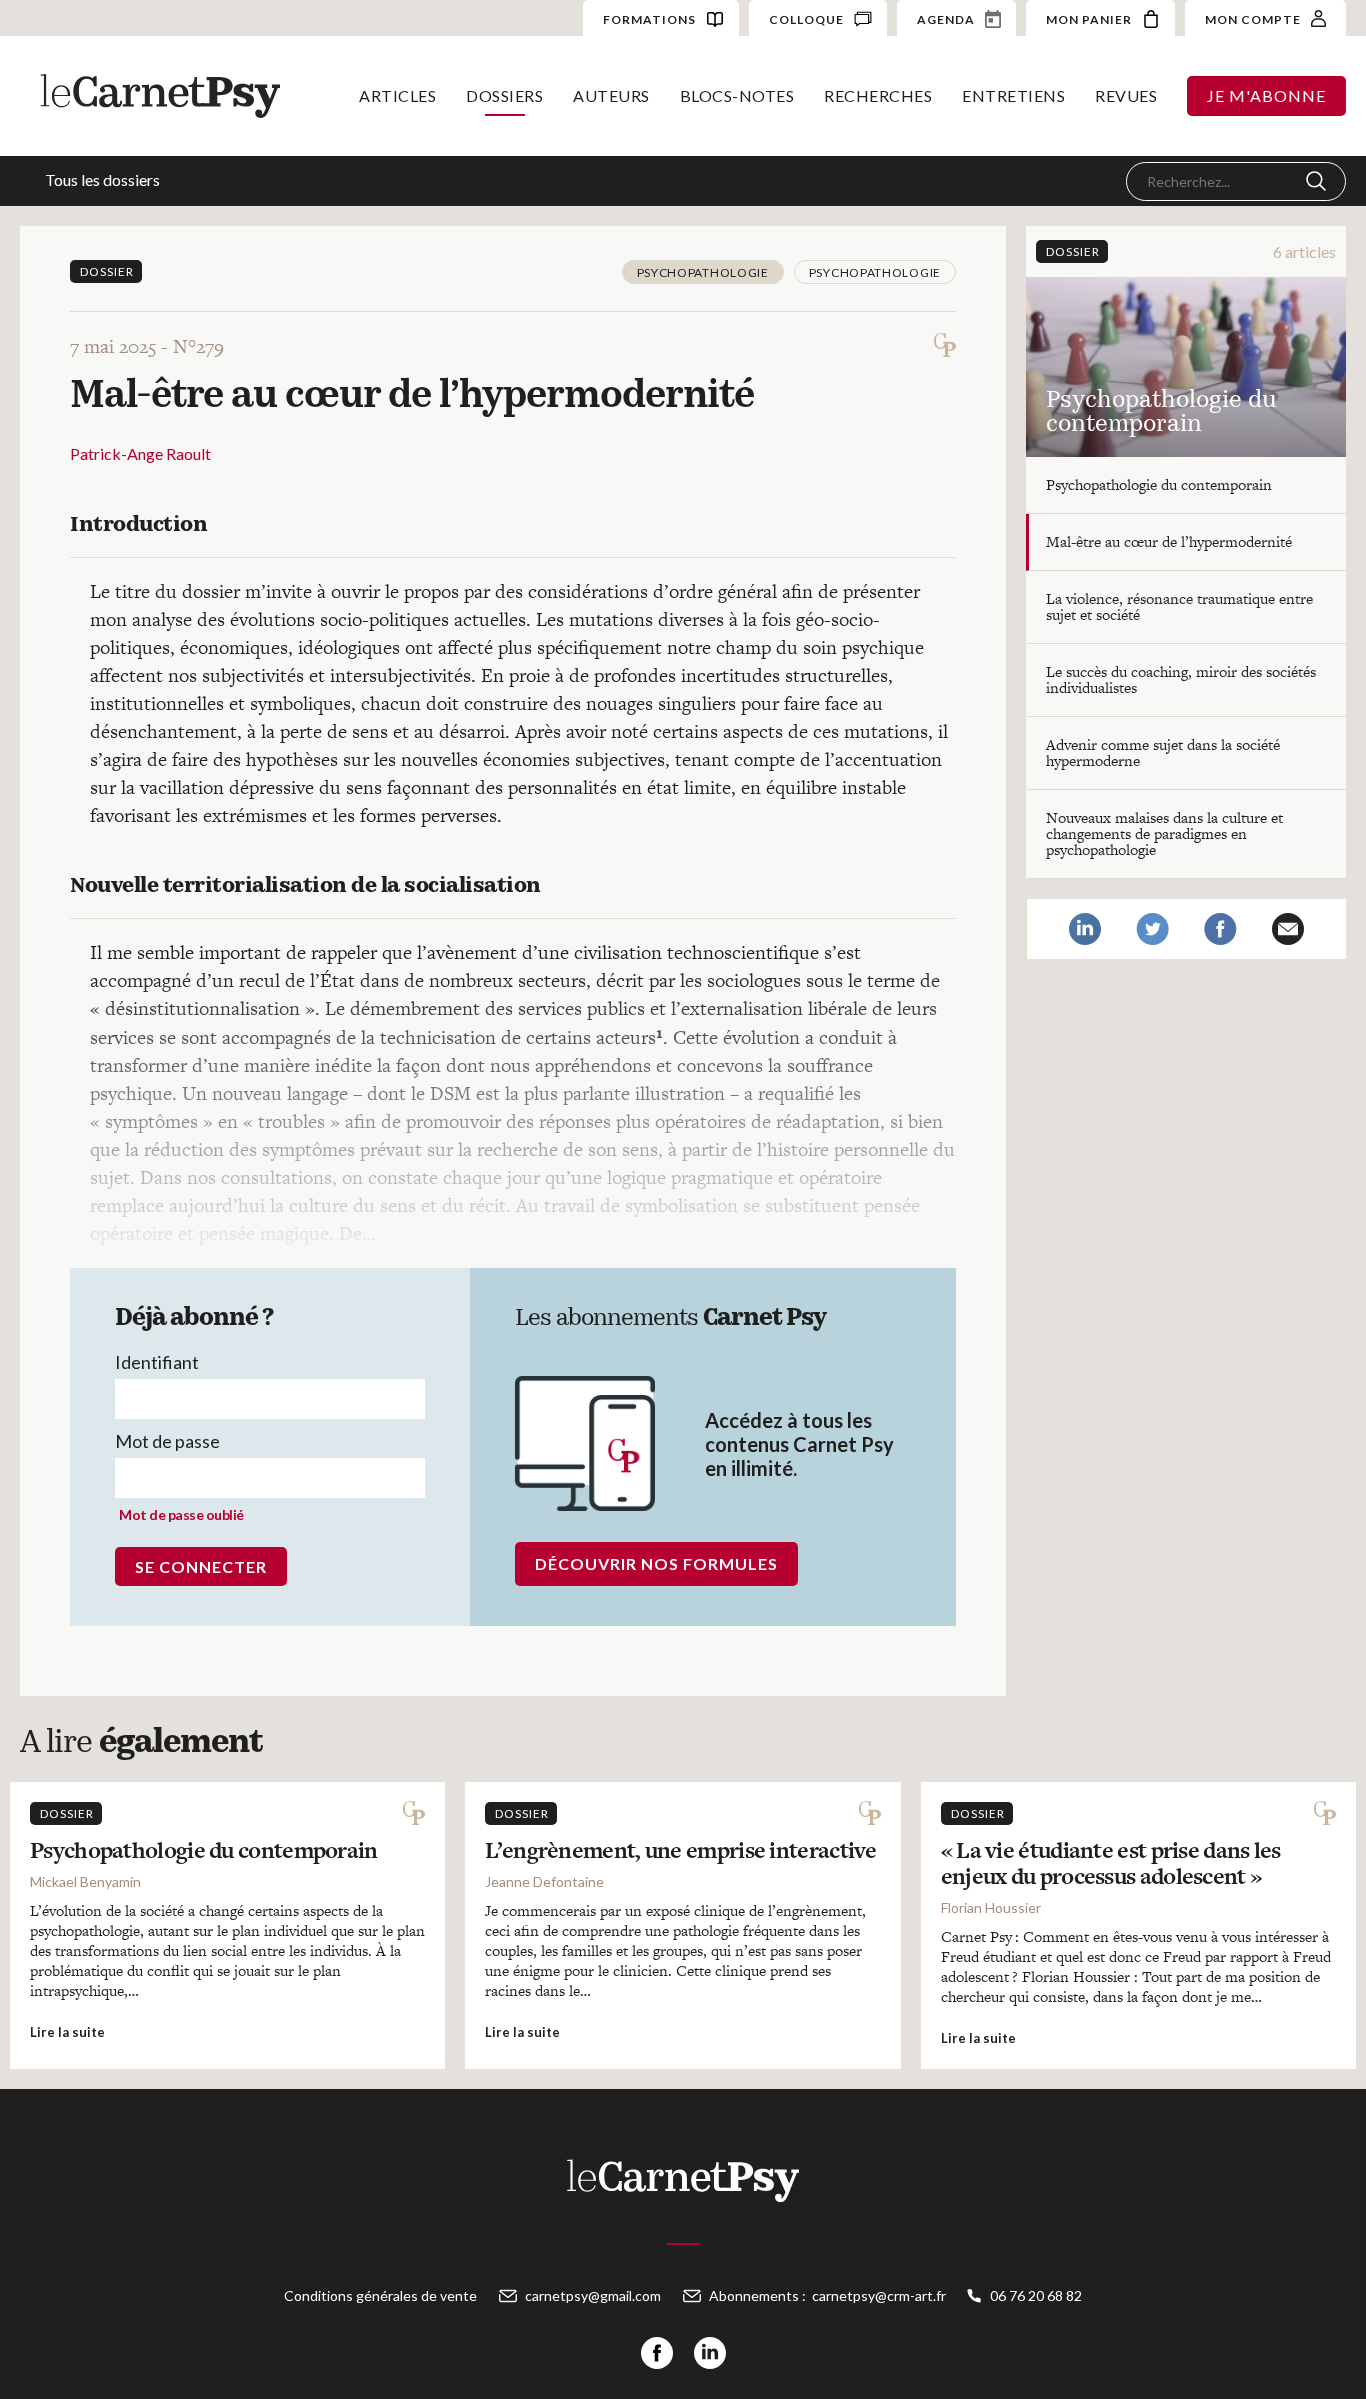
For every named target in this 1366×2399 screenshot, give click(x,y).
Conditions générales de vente (380, 2295)
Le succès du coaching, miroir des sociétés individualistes (1181, 679)
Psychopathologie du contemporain (1159, 484)
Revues (1126, 95)
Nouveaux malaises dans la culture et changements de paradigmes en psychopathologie (1164, 833)
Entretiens (1013, 95)
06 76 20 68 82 (1036, 2295)
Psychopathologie (703, 272)
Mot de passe (167, 1441)
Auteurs (611, 95)
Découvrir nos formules (656, 1563)
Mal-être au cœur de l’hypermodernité (1169, 541)
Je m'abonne (1266, 95)
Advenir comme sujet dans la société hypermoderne (1163, 752)
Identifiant (157, 1362)
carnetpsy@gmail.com (593, 2295)
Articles (397, 95)
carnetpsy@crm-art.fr (879, 2295)
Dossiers (504, 95)
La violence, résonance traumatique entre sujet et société (1179, 606)
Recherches (878, 95)
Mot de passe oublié (181, 1514)
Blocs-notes (737, 95)
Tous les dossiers (102, 179)
